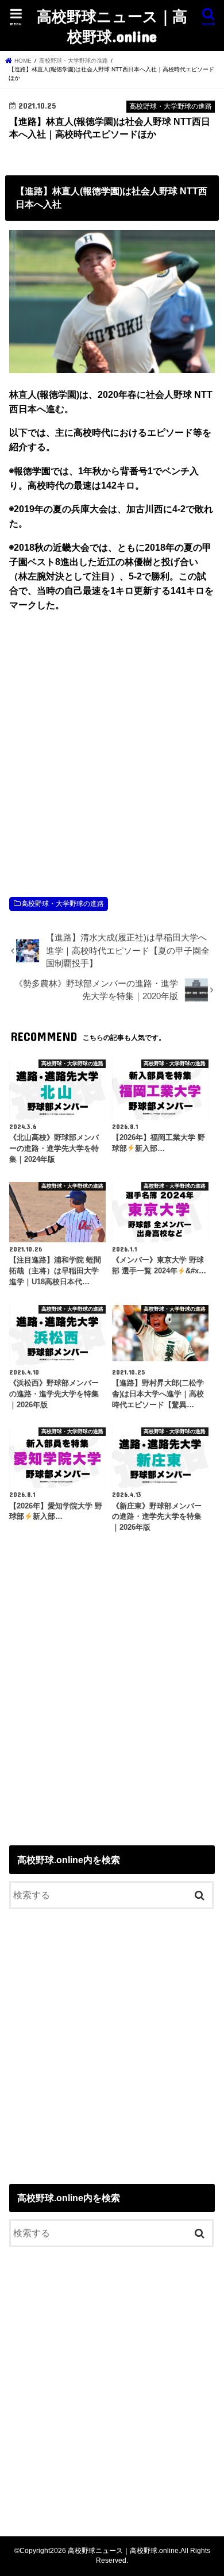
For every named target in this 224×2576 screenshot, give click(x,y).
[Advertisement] (112, 742)
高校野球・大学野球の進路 (63, 904)
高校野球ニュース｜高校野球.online (112, 26)
